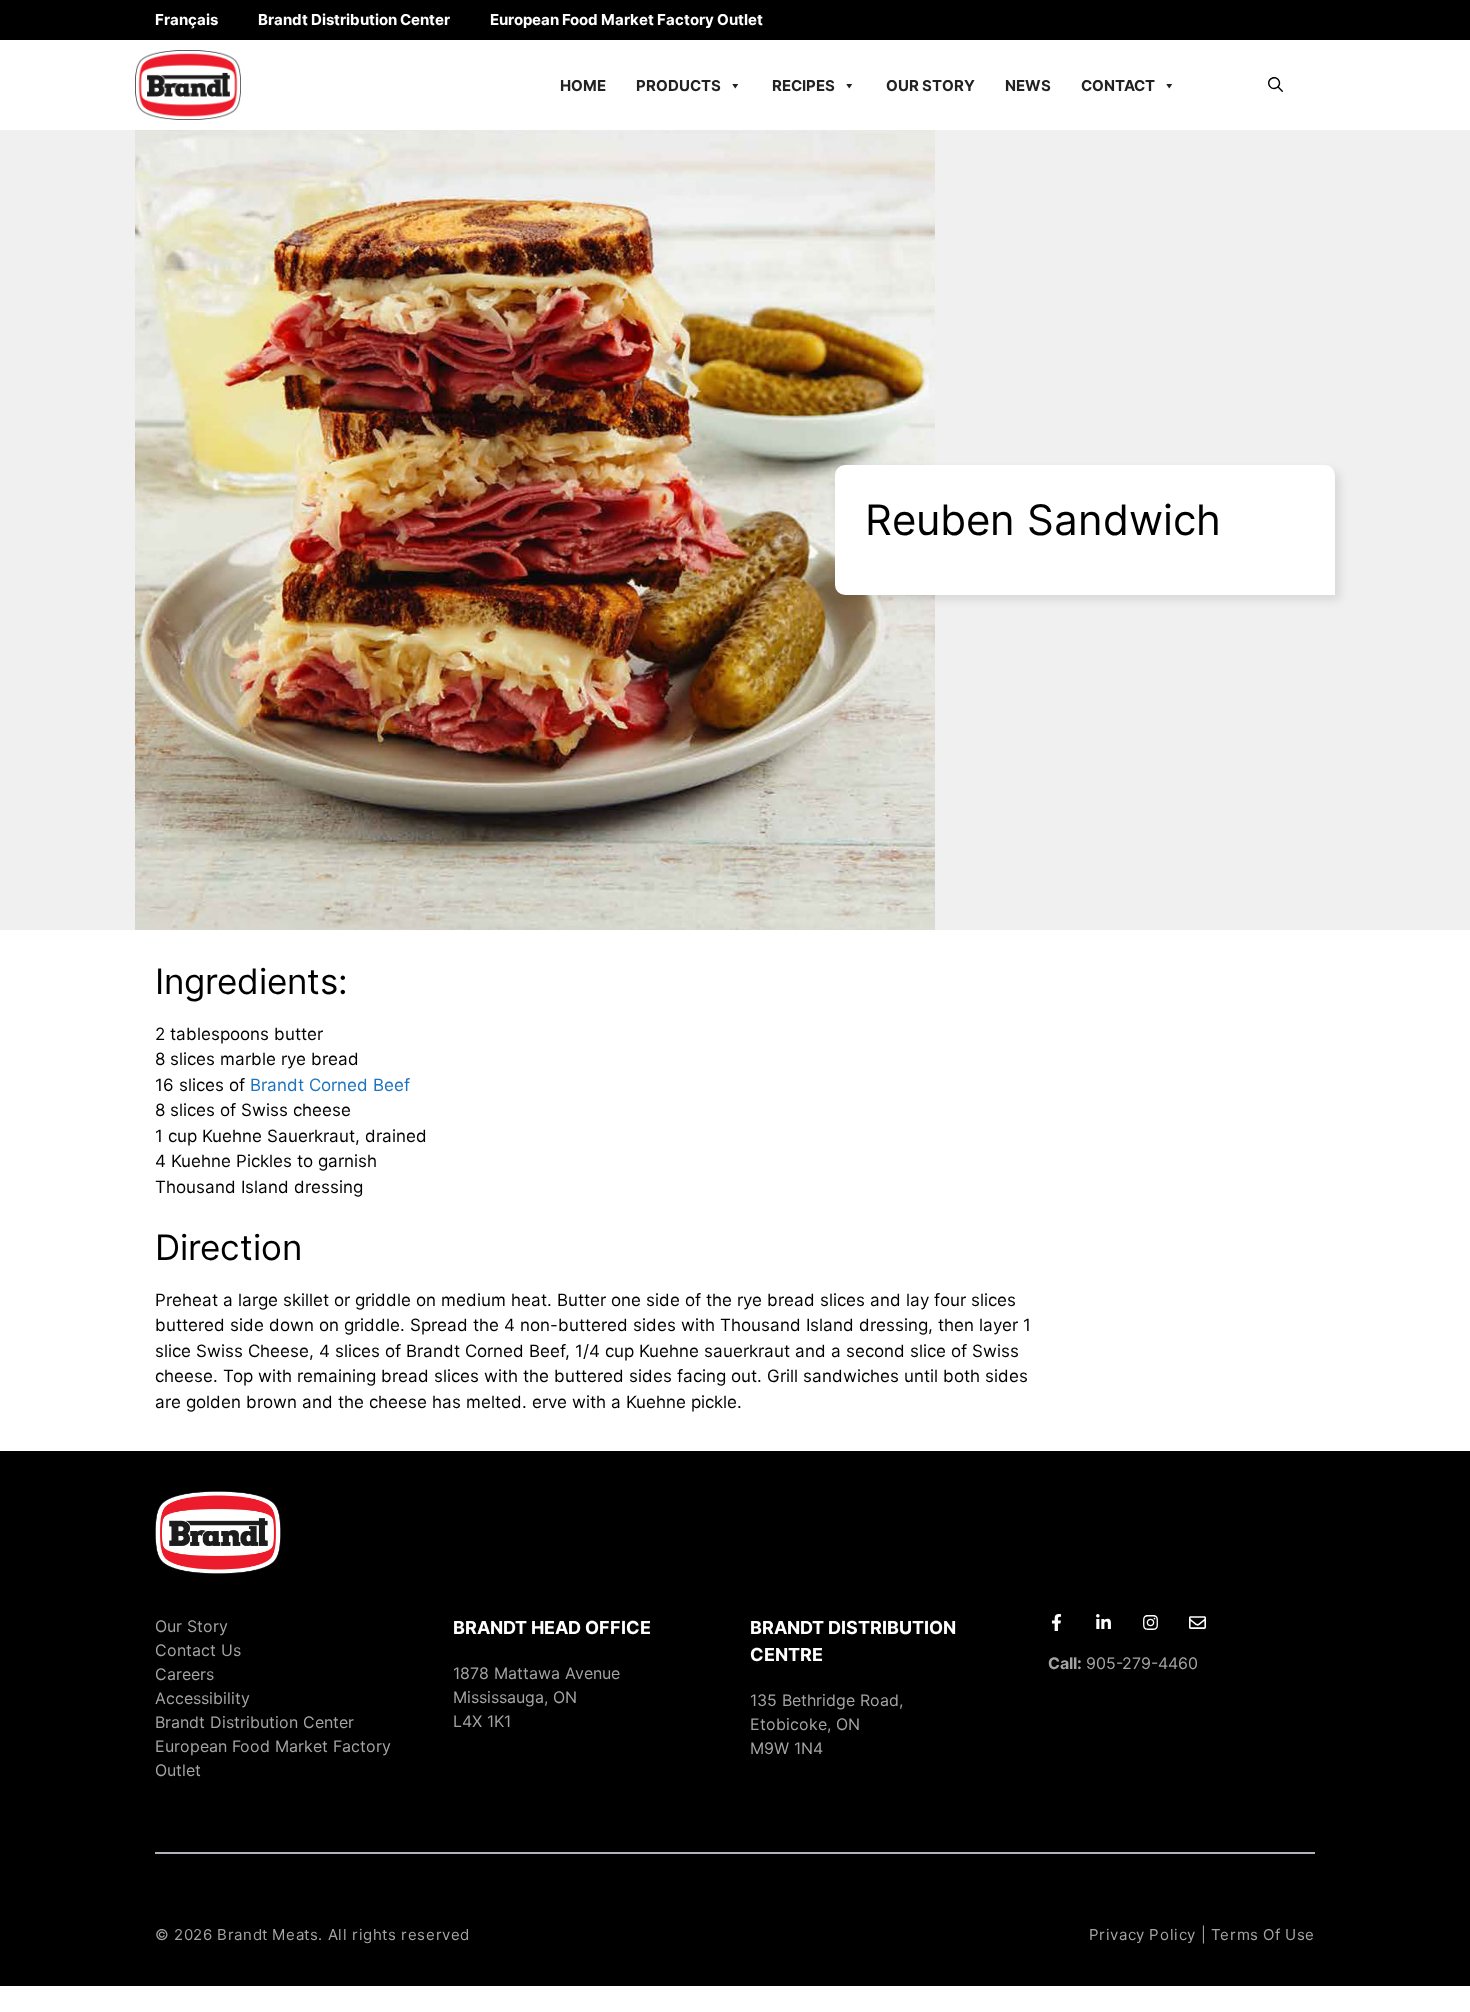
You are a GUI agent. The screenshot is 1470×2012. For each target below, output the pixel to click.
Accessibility (202, 1698)
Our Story (930, 85)
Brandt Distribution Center (354, 19)
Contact (1118, 85)
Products (678, 85)
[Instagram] (1150, 1622)
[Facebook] (1056, 1622)
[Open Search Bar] (1275, 85)
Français (186, 19)
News (1028, 85)
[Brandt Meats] (188, 85)
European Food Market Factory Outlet (626, 19)
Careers (184, 1674)
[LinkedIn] (1103, 1622)
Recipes (803, 85)
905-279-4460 (1123, 1663)
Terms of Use (1263, 1934)
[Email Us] (1197, 1622)
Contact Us (198, 1650)
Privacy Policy (1142, 1934)
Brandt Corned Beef (330, 1085)
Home (583, 85)
